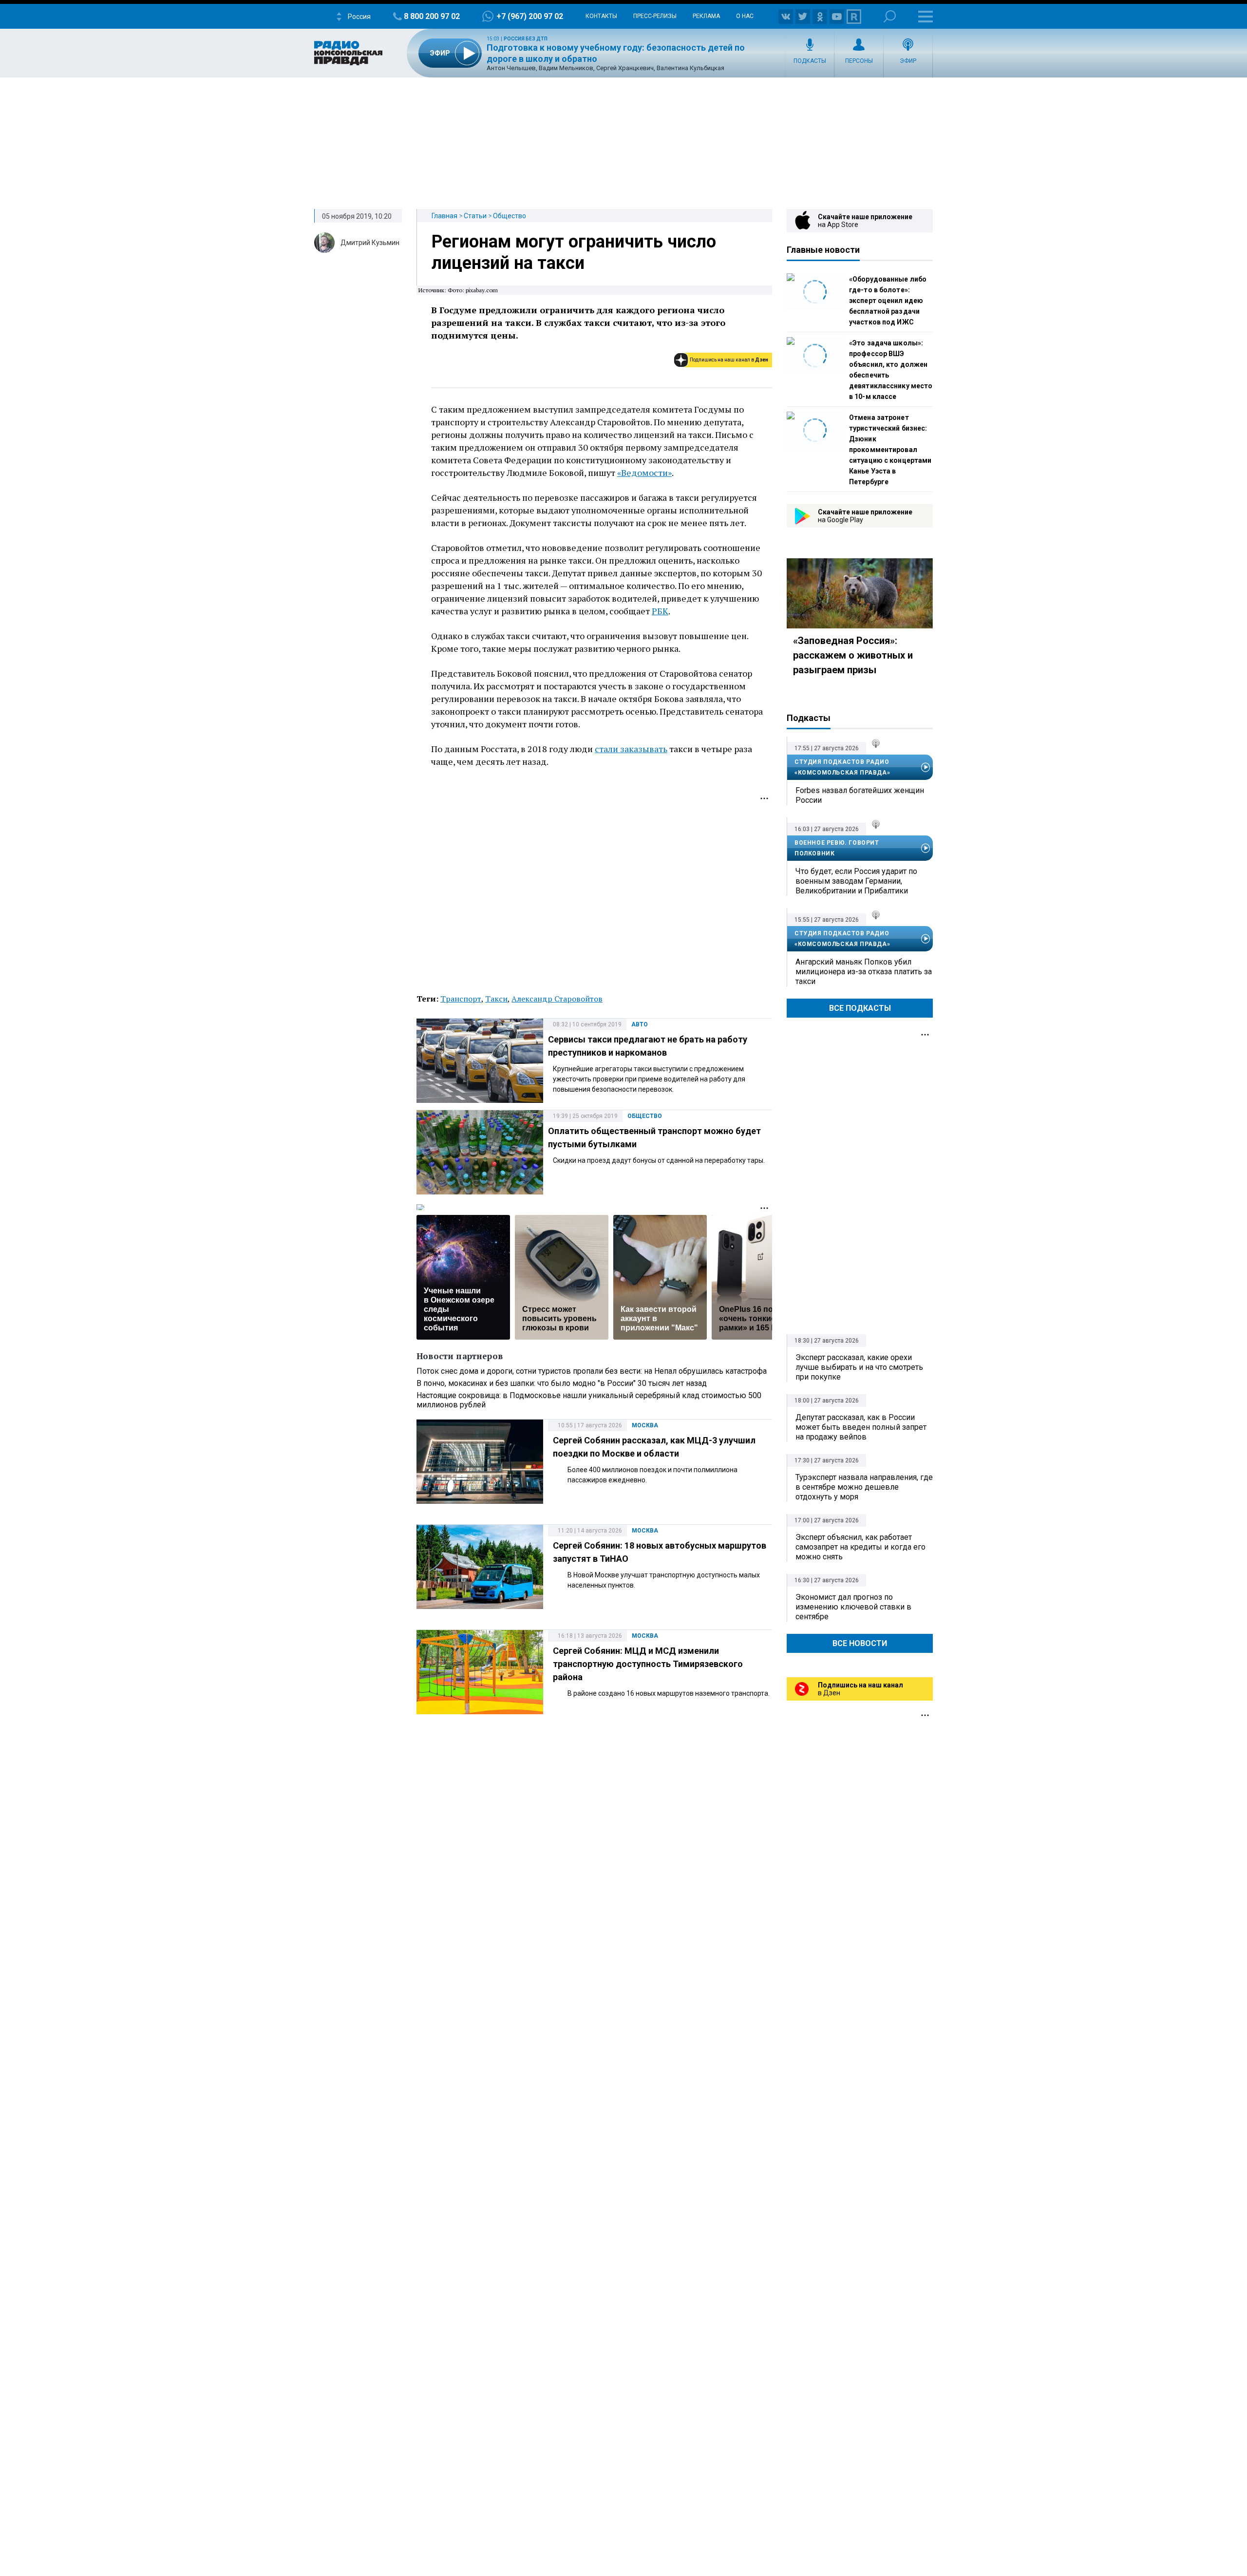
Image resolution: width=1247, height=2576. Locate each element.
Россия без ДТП (526, 39)
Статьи (475, 216)
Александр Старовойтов (557, 999)
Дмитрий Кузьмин (370, 243)
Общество (510, 216)
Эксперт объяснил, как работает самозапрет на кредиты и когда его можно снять (860, 1547)
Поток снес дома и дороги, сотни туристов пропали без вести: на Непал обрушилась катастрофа (592, 1371)
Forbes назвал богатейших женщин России (860, 795)
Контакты (601, 16)
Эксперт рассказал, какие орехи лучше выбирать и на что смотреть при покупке (859, 1367)
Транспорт (461, 999)
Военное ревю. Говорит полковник (837, 848)
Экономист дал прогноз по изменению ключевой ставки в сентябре (853, 1607)
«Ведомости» (644, 473)
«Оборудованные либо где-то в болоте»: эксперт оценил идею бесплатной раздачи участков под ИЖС (888, 301)
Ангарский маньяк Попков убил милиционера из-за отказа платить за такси (864, 972)
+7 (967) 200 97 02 (530, 16)
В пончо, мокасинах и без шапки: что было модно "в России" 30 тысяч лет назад (562, 1383)
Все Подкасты (860, 1008)
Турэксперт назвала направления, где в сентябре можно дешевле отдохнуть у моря (864, 1487)
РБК (660, 611)
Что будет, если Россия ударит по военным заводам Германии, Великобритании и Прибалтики (856, 881)
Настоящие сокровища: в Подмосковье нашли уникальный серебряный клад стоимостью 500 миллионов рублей (589, 1400)
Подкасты (810, 61)
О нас (745, 16)
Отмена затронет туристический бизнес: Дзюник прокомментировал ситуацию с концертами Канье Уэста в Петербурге (890, 450)
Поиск (890, 16)
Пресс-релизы (655, 16)
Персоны (859, 61)
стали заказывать (631, 749)
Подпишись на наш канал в (729, 360)
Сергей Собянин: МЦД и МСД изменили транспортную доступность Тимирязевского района (648, 1664)
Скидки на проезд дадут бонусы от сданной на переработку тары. (659, 1160)
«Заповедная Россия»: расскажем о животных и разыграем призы (853, 655)
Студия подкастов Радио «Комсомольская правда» (842, 767)
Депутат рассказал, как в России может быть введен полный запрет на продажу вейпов (861, 1427)
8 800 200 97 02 (432, 16)
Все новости (860, 1643)
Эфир (908, 61)
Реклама (706, 16)
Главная (444, 216)
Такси (496, 999)
